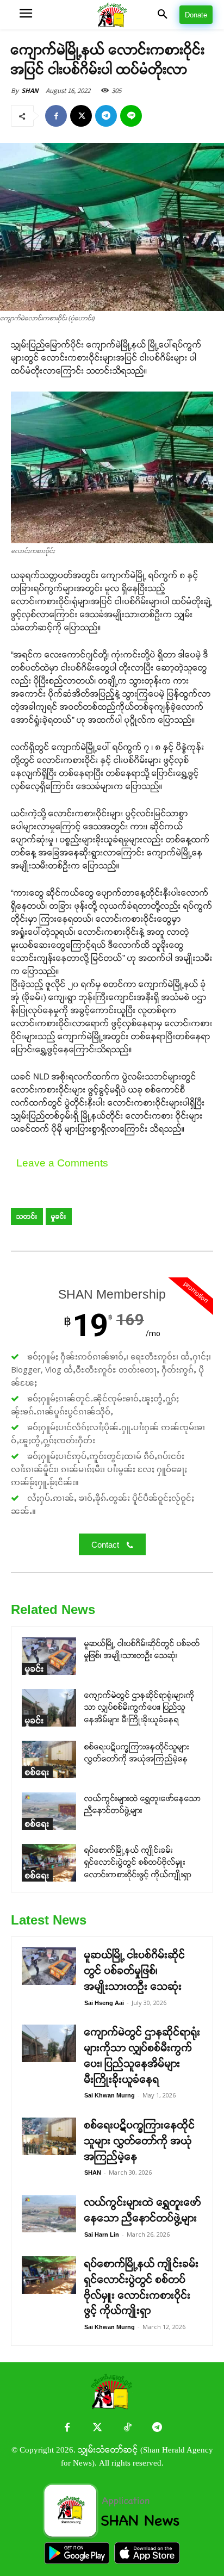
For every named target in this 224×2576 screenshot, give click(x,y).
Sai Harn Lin (102, 2234)
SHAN (30, 91)
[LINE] (131, 116)
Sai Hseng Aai (104, 2003)
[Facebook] (56, 116)
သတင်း (27, 1216)
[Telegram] (106, 116)
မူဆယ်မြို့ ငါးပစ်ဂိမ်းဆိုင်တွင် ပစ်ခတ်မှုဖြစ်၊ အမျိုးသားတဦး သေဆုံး (135, 1971)
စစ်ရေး (37, 1772)
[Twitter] (97, 2428)
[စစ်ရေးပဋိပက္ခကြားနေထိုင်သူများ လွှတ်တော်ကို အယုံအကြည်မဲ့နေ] (49, 1759)
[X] (81, 116)
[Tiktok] (127, 2428)
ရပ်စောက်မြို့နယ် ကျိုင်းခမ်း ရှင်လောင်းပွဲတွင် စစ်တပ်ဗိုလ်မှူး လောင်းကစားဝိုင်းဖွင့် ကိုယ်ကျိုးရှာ (138, 1862)
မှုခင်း (59, 1216)
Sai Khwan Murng (110, 2095)
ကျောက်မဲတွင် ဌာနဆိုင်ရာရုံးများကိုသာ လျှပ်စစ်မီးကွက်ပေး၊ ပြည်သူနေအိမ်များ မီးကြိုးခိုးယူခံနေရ (139, 1707)
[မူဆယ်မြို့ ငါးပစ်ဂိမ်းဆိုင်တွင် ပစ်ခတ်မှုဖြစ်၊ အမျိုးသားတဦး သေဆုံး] (49, 1656)
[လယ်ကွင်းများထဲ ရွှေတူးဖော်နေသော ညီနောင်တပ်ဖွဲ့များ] (49, 1811)
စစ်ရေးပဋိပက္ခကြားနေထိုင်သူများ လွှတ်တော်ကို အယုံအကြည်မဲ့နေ (140, 2141)
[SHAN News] (112, 15)
